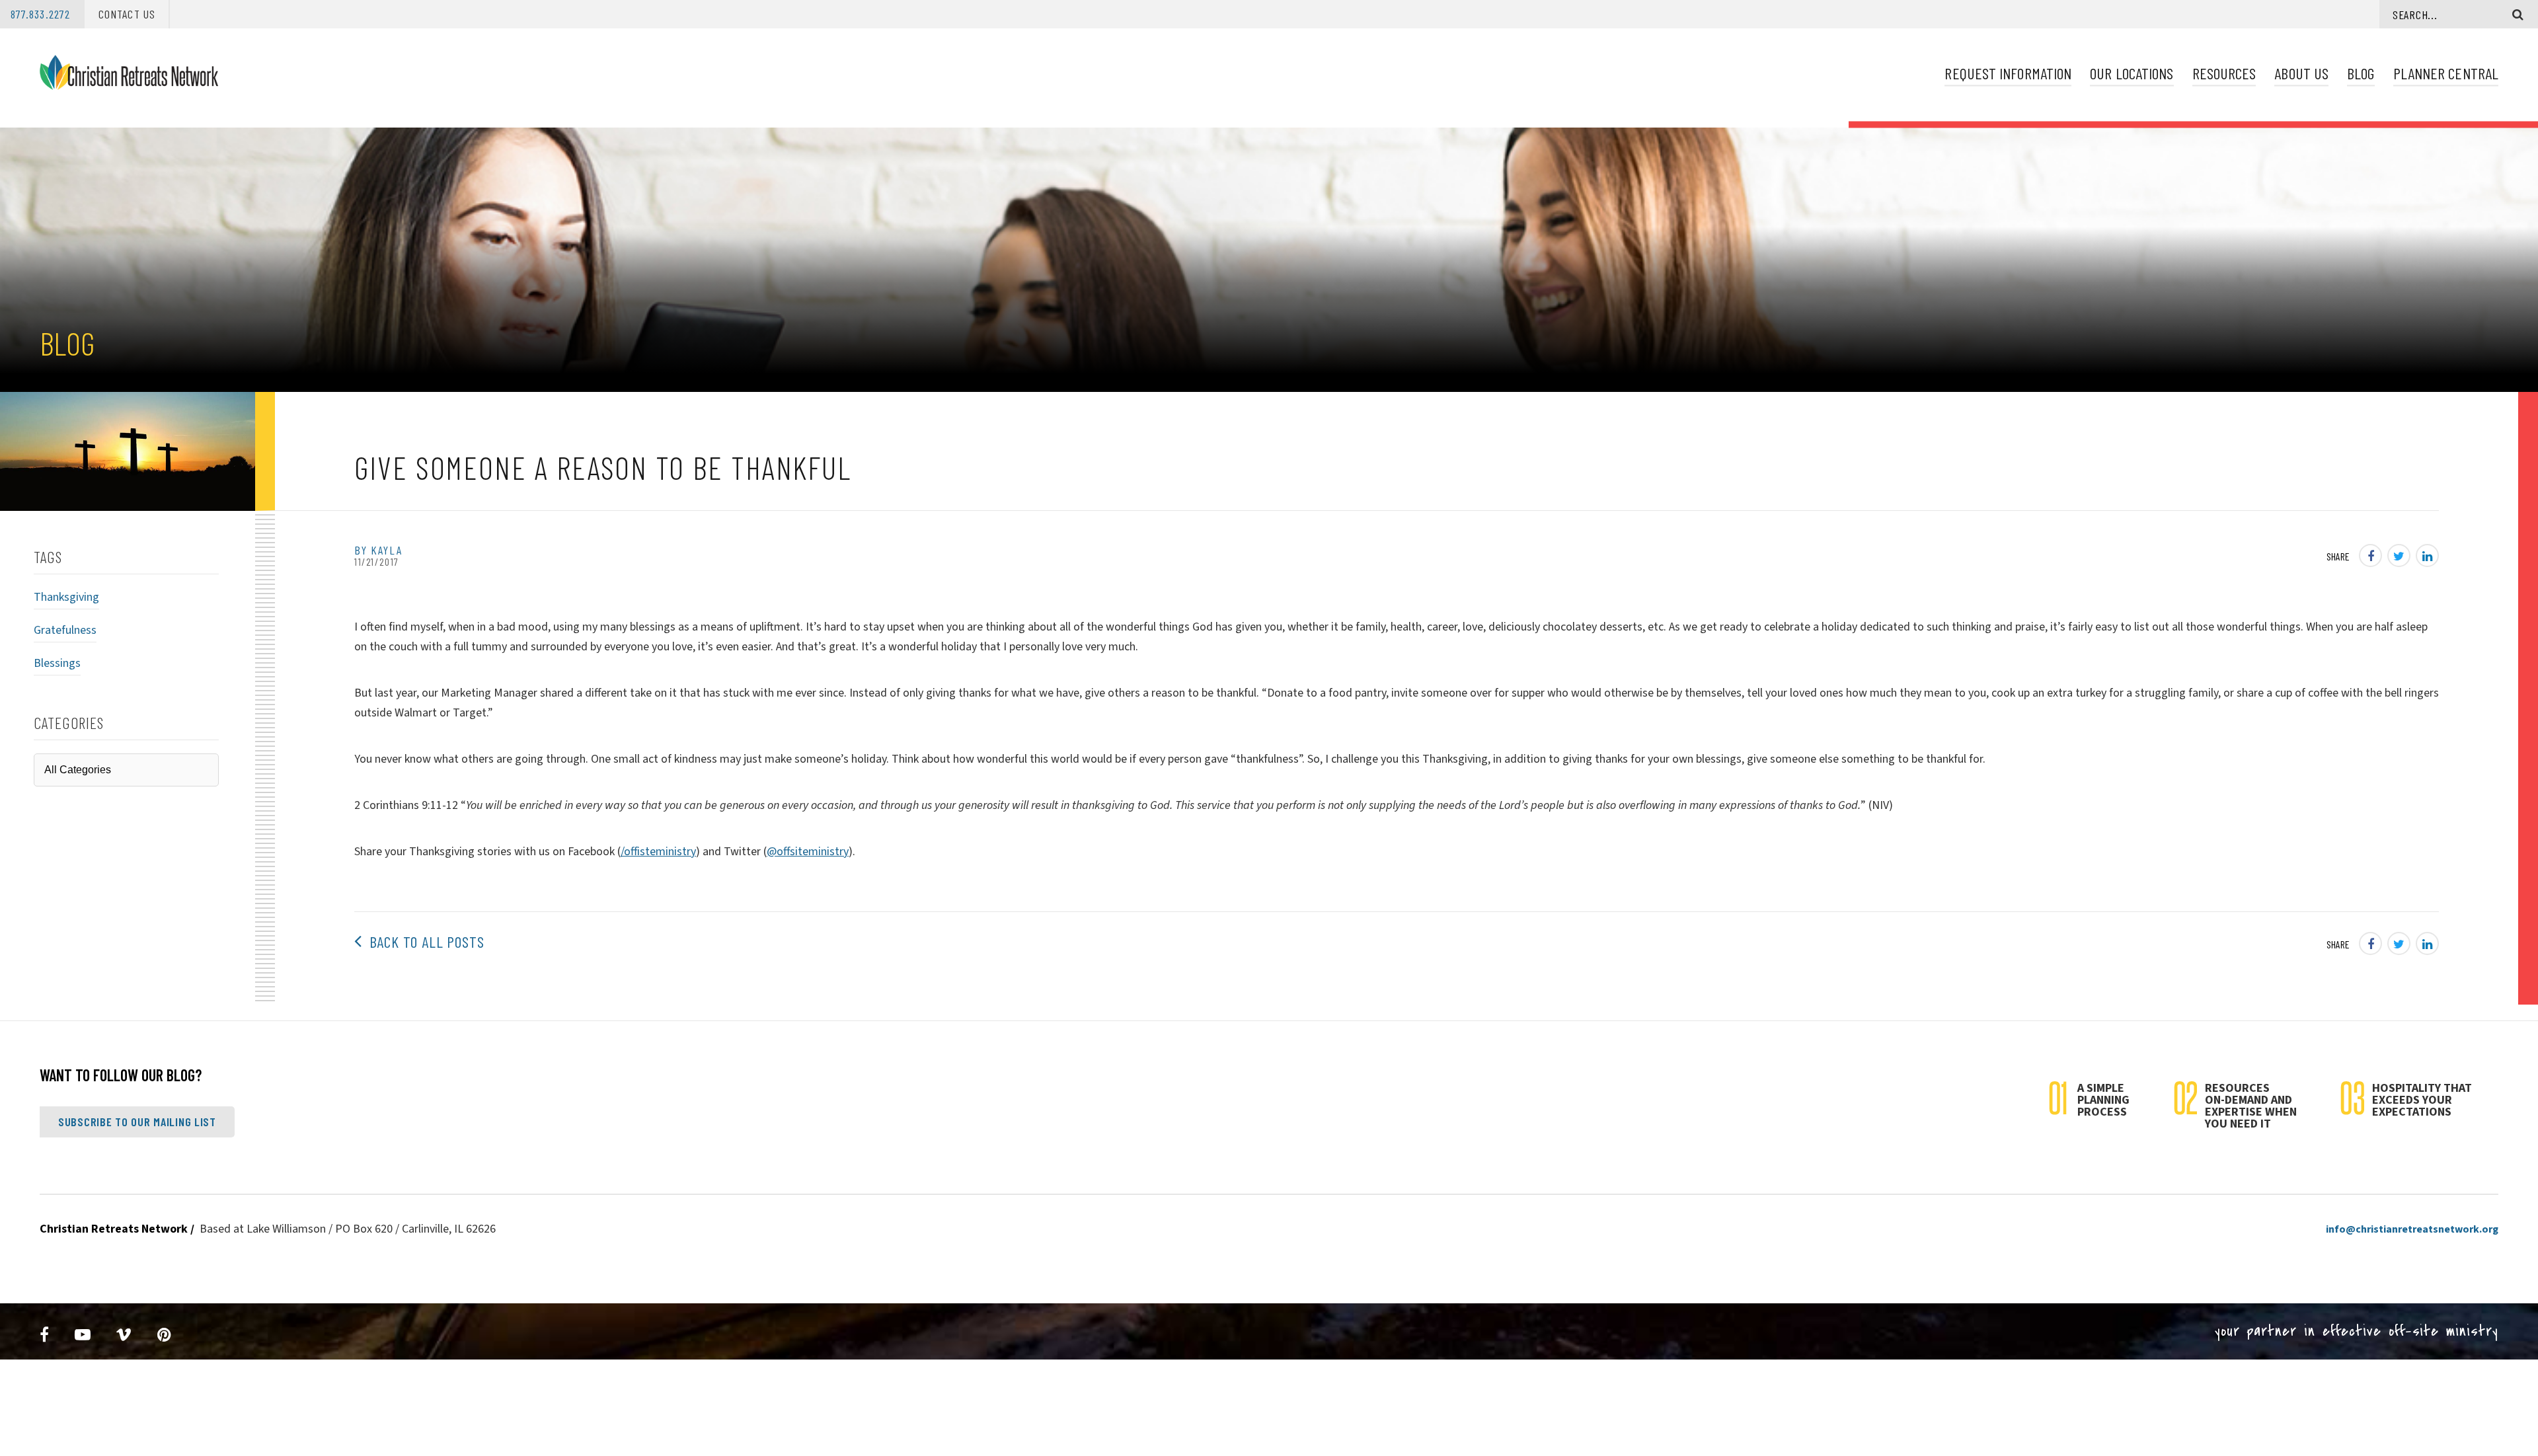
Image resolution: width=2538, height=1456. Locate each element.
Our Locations (2132, 73)
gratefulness (65, 630)
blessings (57, 663)
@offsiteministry (808, 852)
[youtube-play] (83, 1335)
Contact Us (127, 14)
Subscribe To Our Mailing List (137, 1122)
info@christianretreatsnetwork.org (2412, 1229)
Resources (2224, 73)
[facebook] (45, 1335)
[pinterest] (165, 1335)
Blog (2361, 73)
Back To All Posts (423, 941)
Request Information (2008, 73)
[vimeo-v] (124, 1335)
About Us (2301, 73)
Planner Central (2446, 73)
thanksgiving (66, 597)
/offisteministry (658, 852)
